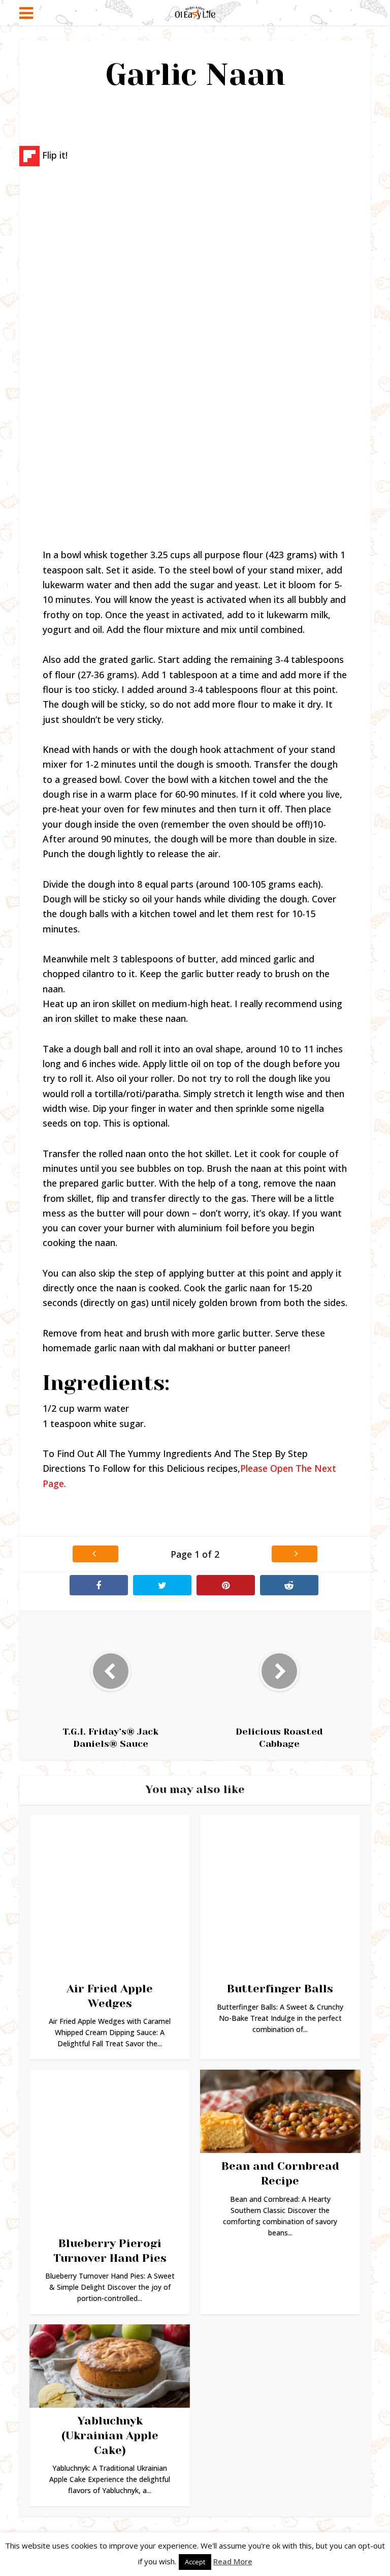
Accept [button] (195, 2562)
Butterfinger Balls (280, 1989)
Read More (233, 2561)
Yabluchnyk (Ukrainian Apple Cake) (110, 2435)
